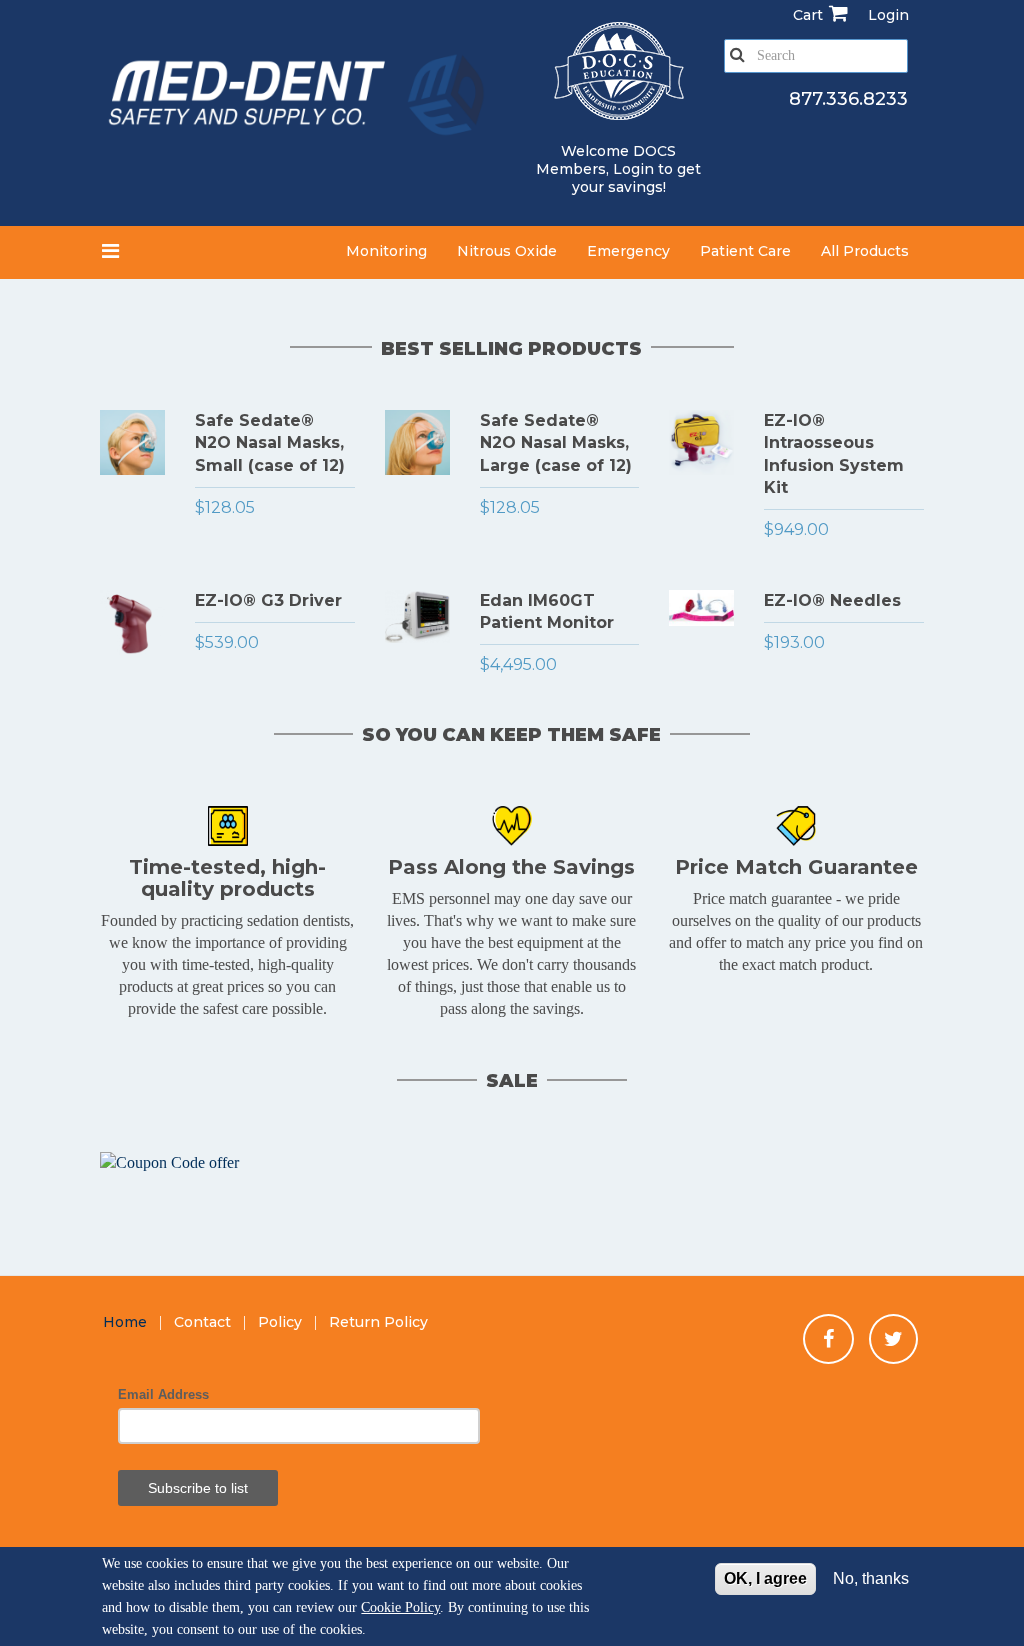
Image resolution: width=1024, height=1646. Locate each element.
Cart (808, 15)
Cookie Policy (400, 1607)
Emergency (628, 251)
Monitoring (386, 251)
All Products (865, 251)
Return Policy (378, 1322)
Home (125, 1322)
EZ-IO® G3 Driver (268, 600)
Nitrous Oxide (507, 251)
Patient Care (745, 251)
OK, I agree (765, 1578)
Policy (280, 1322)
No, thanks (871, 1578)
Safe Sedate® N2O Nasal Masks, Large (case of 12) (556, 442)
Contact (202, 1322)
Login (633, 169)
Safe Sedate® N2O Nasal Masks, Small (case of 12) (270, 442)
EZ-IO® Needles (832, 600)
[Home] (298, 98)
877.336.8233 (848, 99)
